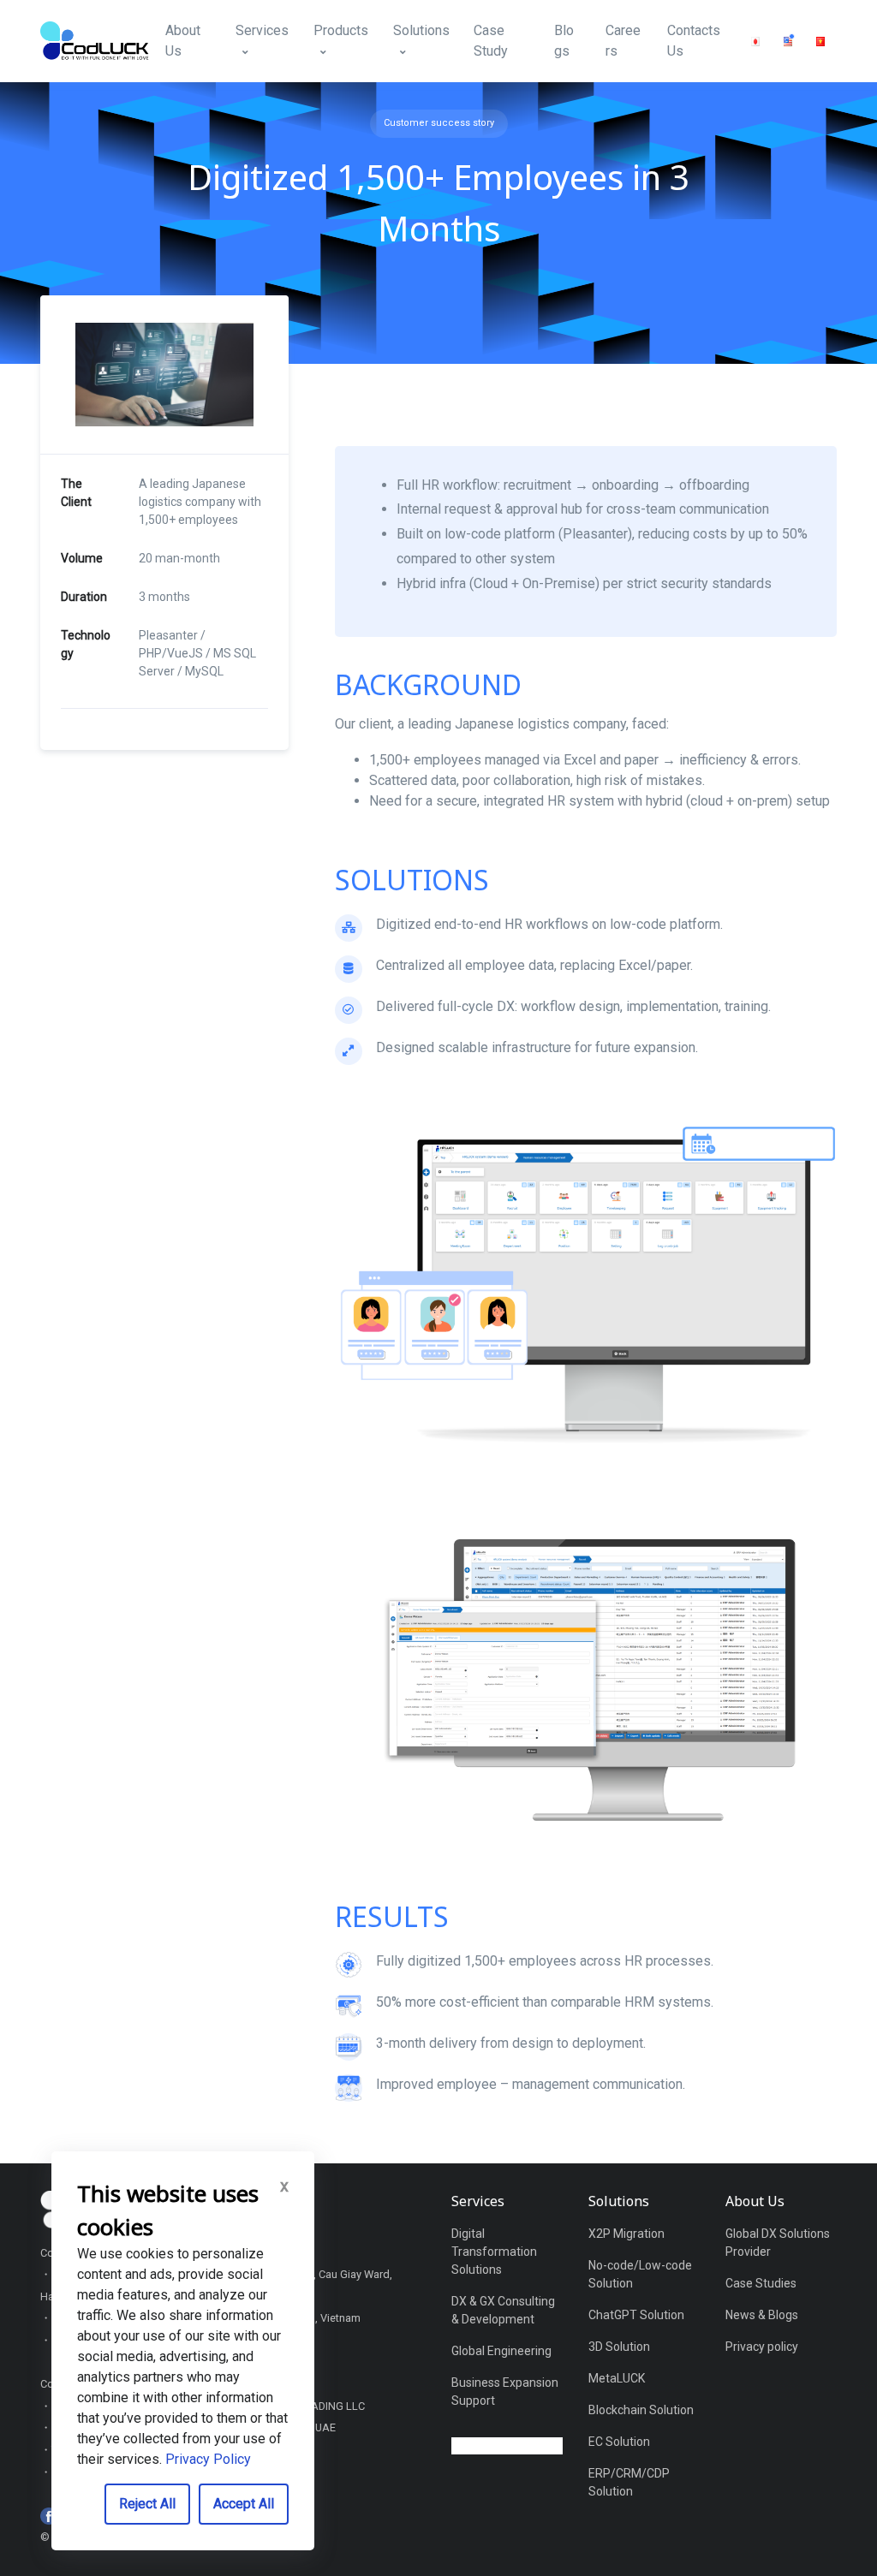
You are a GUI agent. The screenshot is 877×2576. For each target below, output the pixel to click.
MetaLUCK (617, 2378)
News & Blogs (762, 2315)
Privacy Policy (208, 2459)
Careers (623, 41)
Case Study (491, 41)
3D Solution (619, 2347)
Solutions (421, 30)
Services (262, 30)
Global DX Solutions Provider (778, 2243)
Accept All (244, 2504)
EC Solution (619, 2442)
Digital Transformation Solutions (494, 2252)
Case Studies (761, 2283)
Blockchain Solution (641, 2410)
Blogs (564, 41)
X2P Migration (626, 2234)
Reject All (147, 2504)
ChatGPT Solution (636, 2315)
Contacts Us (694, 41)
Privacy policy (762, 2347)
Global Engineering (501, 2351)
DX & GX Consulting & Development (503, 2310)
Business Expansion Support (505, 2392)
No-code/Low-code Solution (640, 2274)
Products (341, 30)
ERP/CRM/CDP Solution (629, 2482)
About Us (183, 41)
